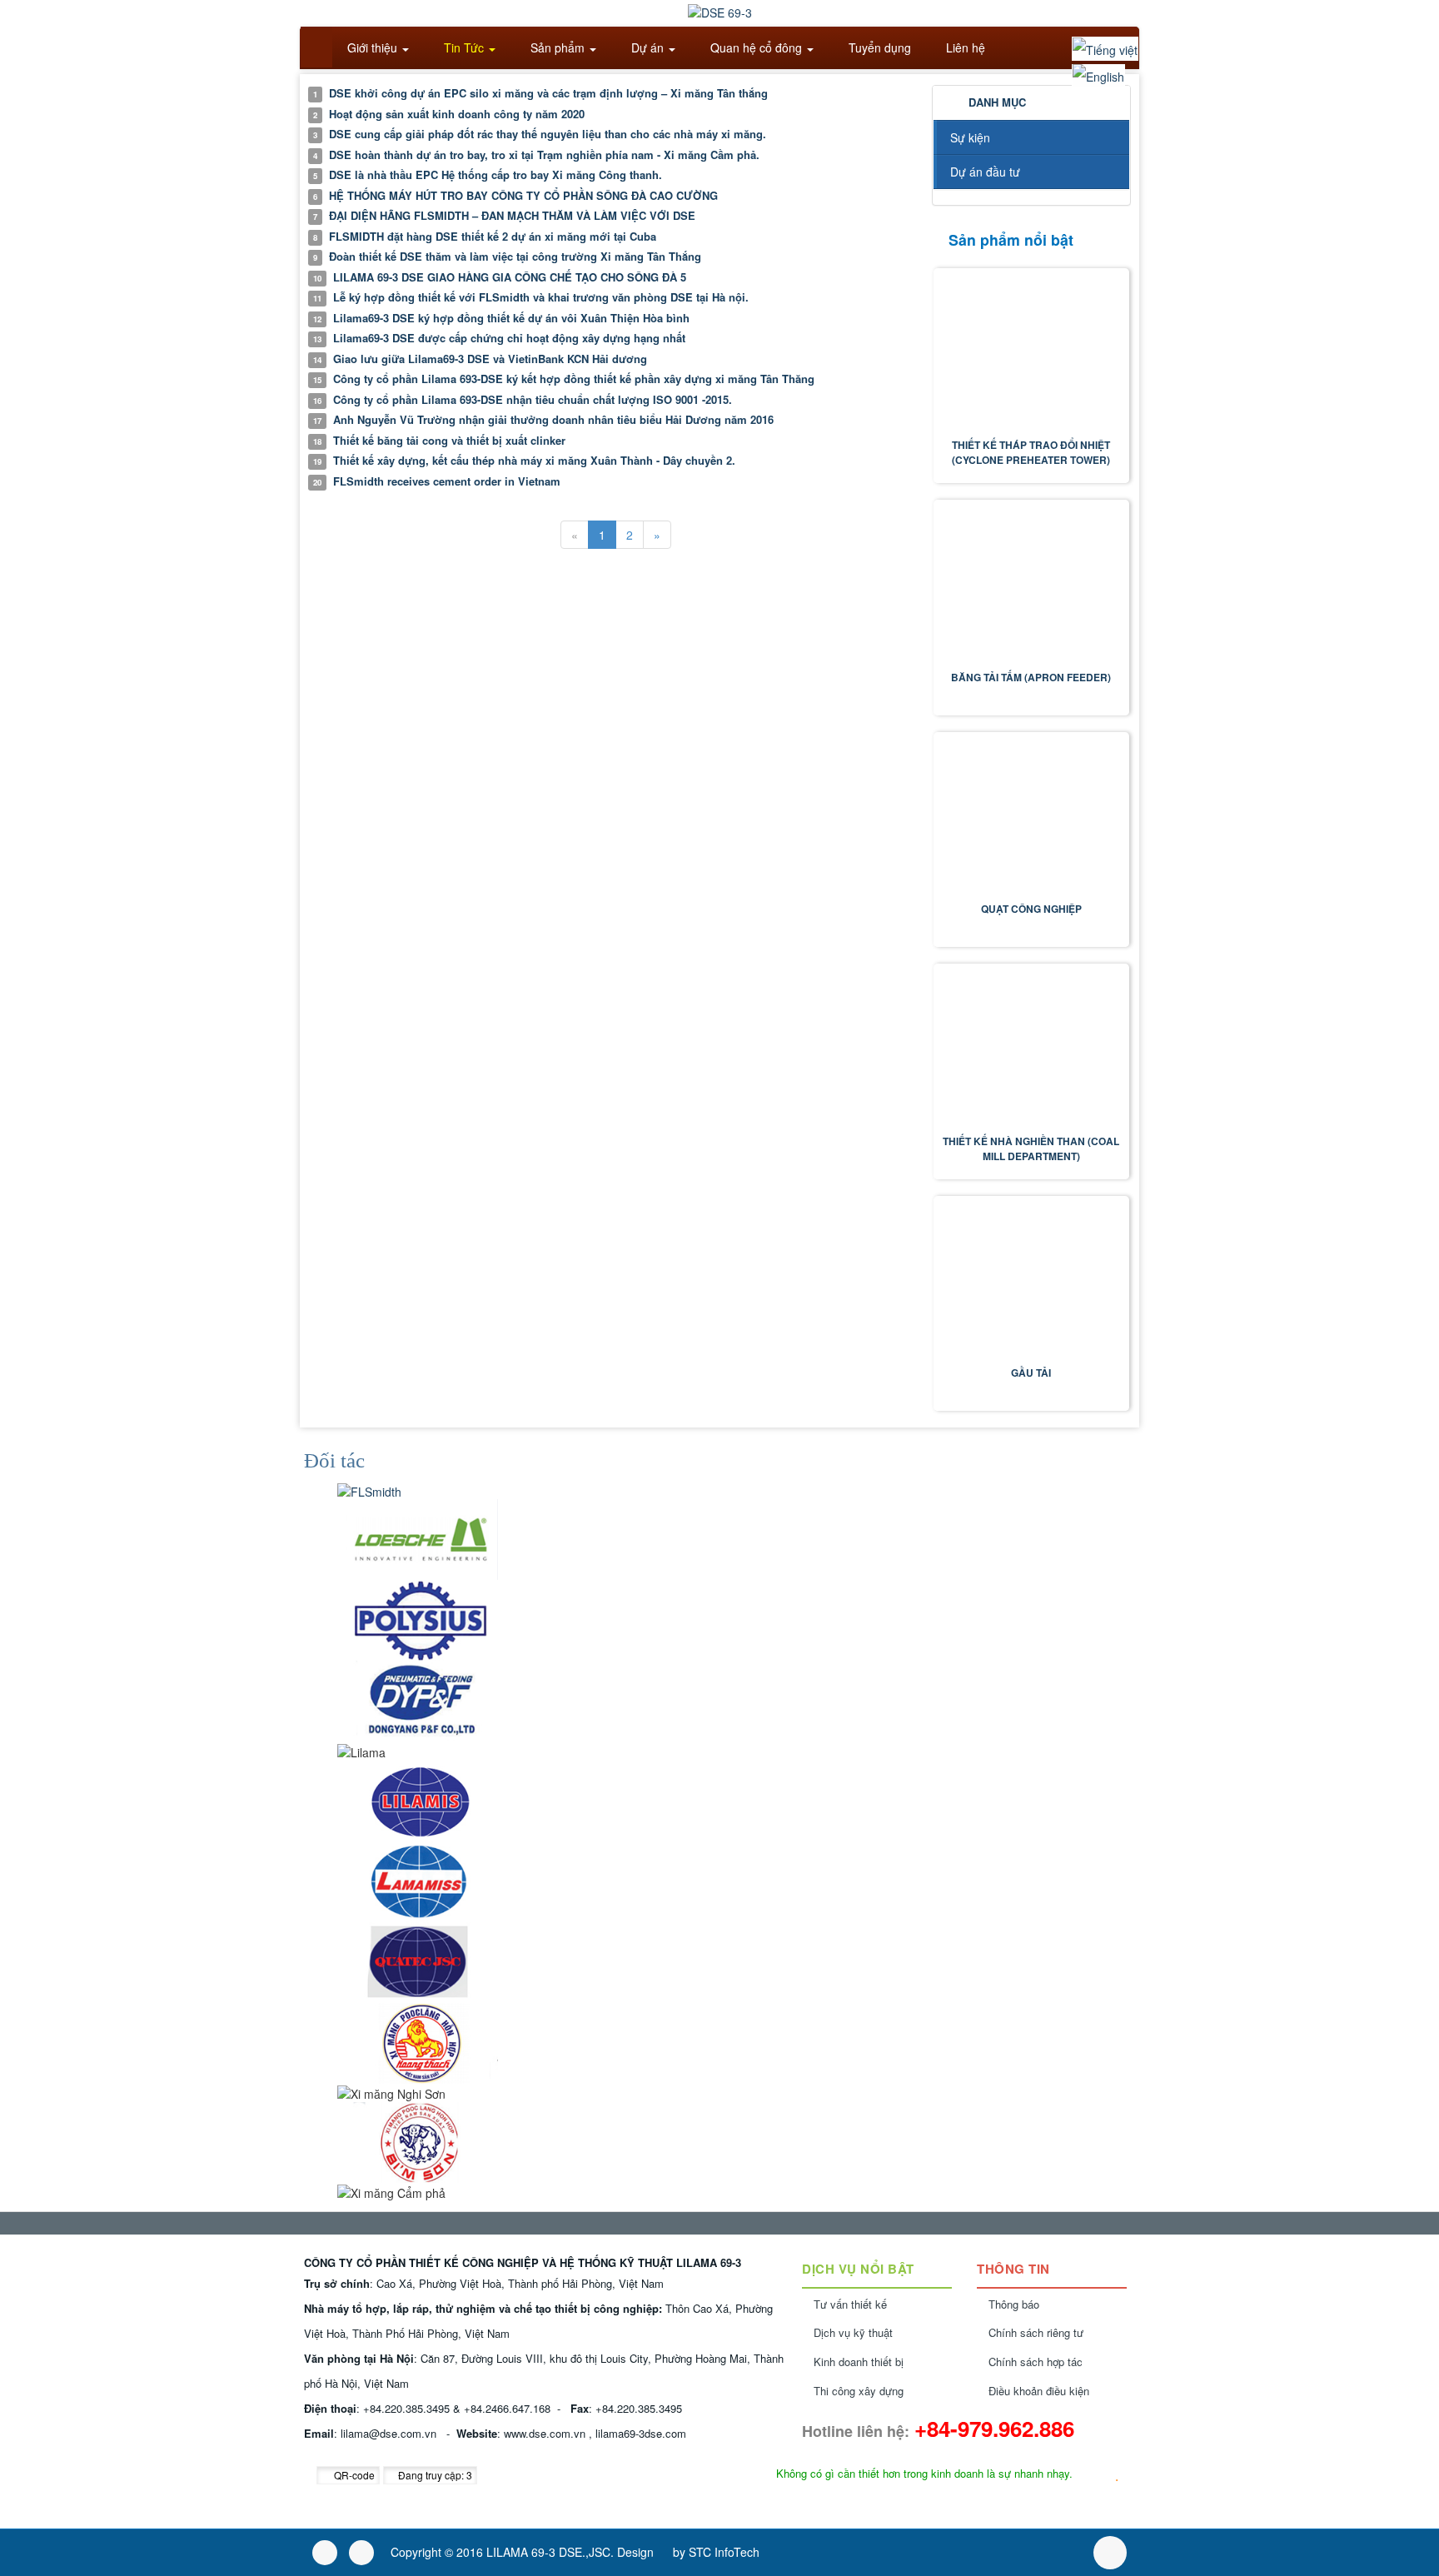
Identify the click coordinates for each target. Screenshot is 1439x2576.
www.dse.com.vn (545, 2433)
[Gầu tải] (1032, 1281)
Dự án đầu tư (985, 172)
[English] (1098, 76)
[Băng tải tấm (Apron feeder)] (1032, 585)
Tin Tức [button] (464, 47)
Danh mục (997, 102)
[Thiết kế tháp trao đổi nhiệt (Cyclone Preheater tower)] (1032, 354)
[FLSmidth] (369, 1489)
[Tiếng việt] (1105, 49)
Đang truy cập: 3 (434, 2475)
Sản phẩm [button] (558, 47)
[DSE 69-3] (720, 11)
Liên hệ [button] (964, 47)
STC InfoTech (724, 2552)
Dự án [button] (647, 47)
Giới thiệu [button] (372, 47)
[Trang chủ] (316, 47)
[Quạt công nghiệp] (1032, 817)
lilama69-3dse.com (641, 2433)
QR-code (353, 2475)
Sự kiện (970, 137)
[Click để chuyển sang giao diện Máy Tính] (361, 2553)
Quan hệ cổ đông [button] (756, 47)
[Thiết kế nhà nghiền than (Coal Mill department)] (1032, 1049)
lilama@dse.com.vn (388, 2433)
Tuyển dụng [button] (878, 47)
